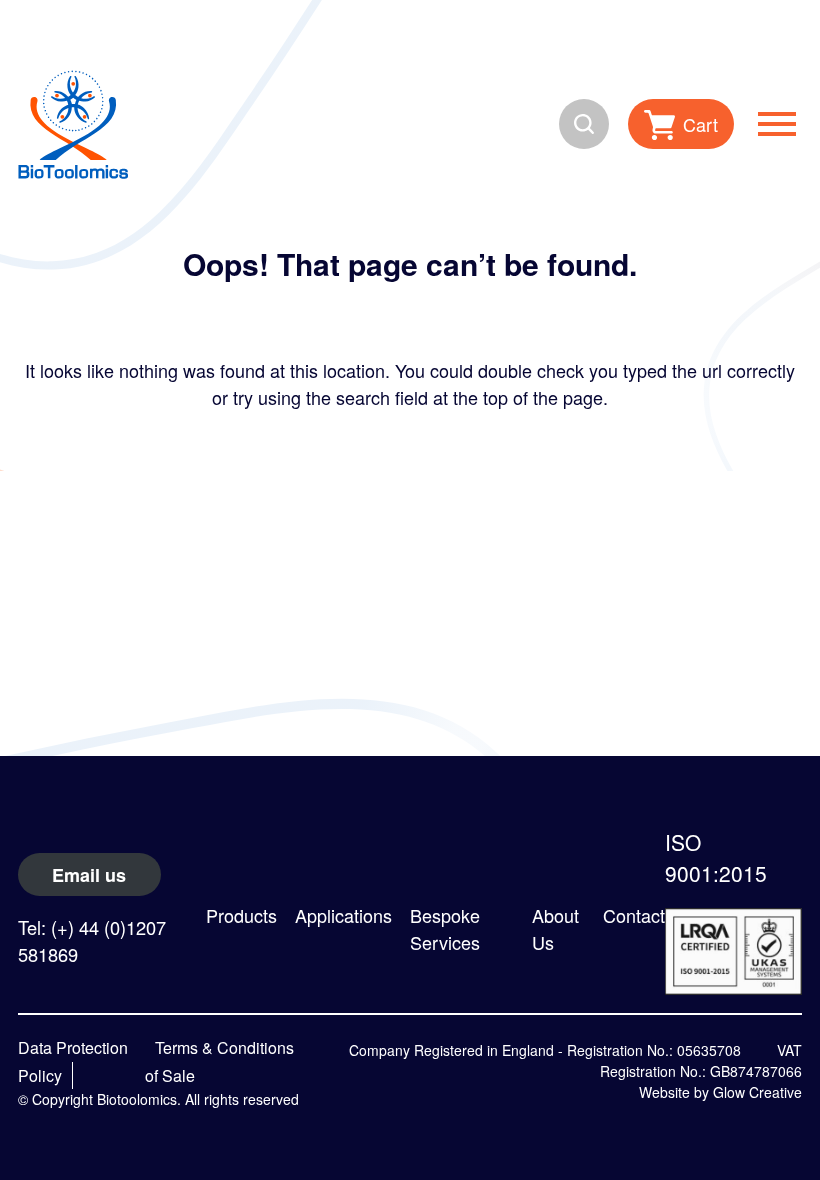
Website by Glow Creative (720, 1092)
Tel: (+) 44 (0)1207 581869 (92, 940)
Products (241, 915)
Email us (89, 875)
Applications (343, 915)
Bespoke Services (445, 928)
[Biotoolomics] (73, 124)
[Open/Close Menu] (777, 124)
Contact (634, 915)
